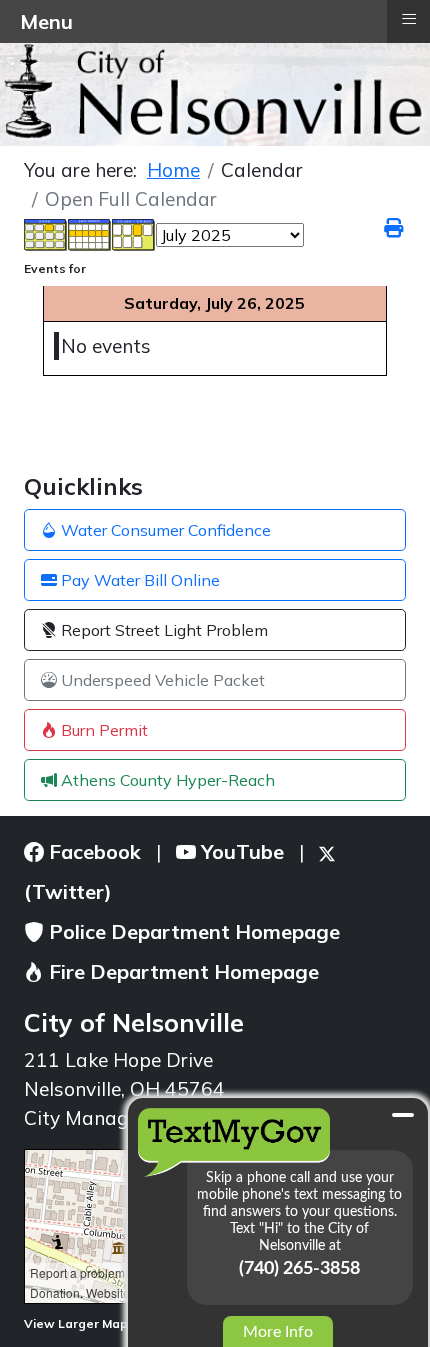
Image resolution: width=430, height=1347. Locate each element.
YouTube (240, 851)
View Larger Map (77, 1323)
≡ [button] (409, 19)
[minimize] (403, 1115)
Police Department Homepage (192, 931)
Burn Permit (102, 730)
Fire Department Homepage (181, 971)
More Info (278, 1332)
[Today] (134, 233)
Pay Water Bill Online (138, 580)
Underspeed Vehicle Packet (161, 680)
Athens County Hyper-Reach (166, 780)
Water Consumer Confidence (164, 530)
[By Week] (90, 233)
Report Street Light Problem (162, 630)
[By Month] (46, 233)
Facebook (92, 851)
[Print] (395, 228)
